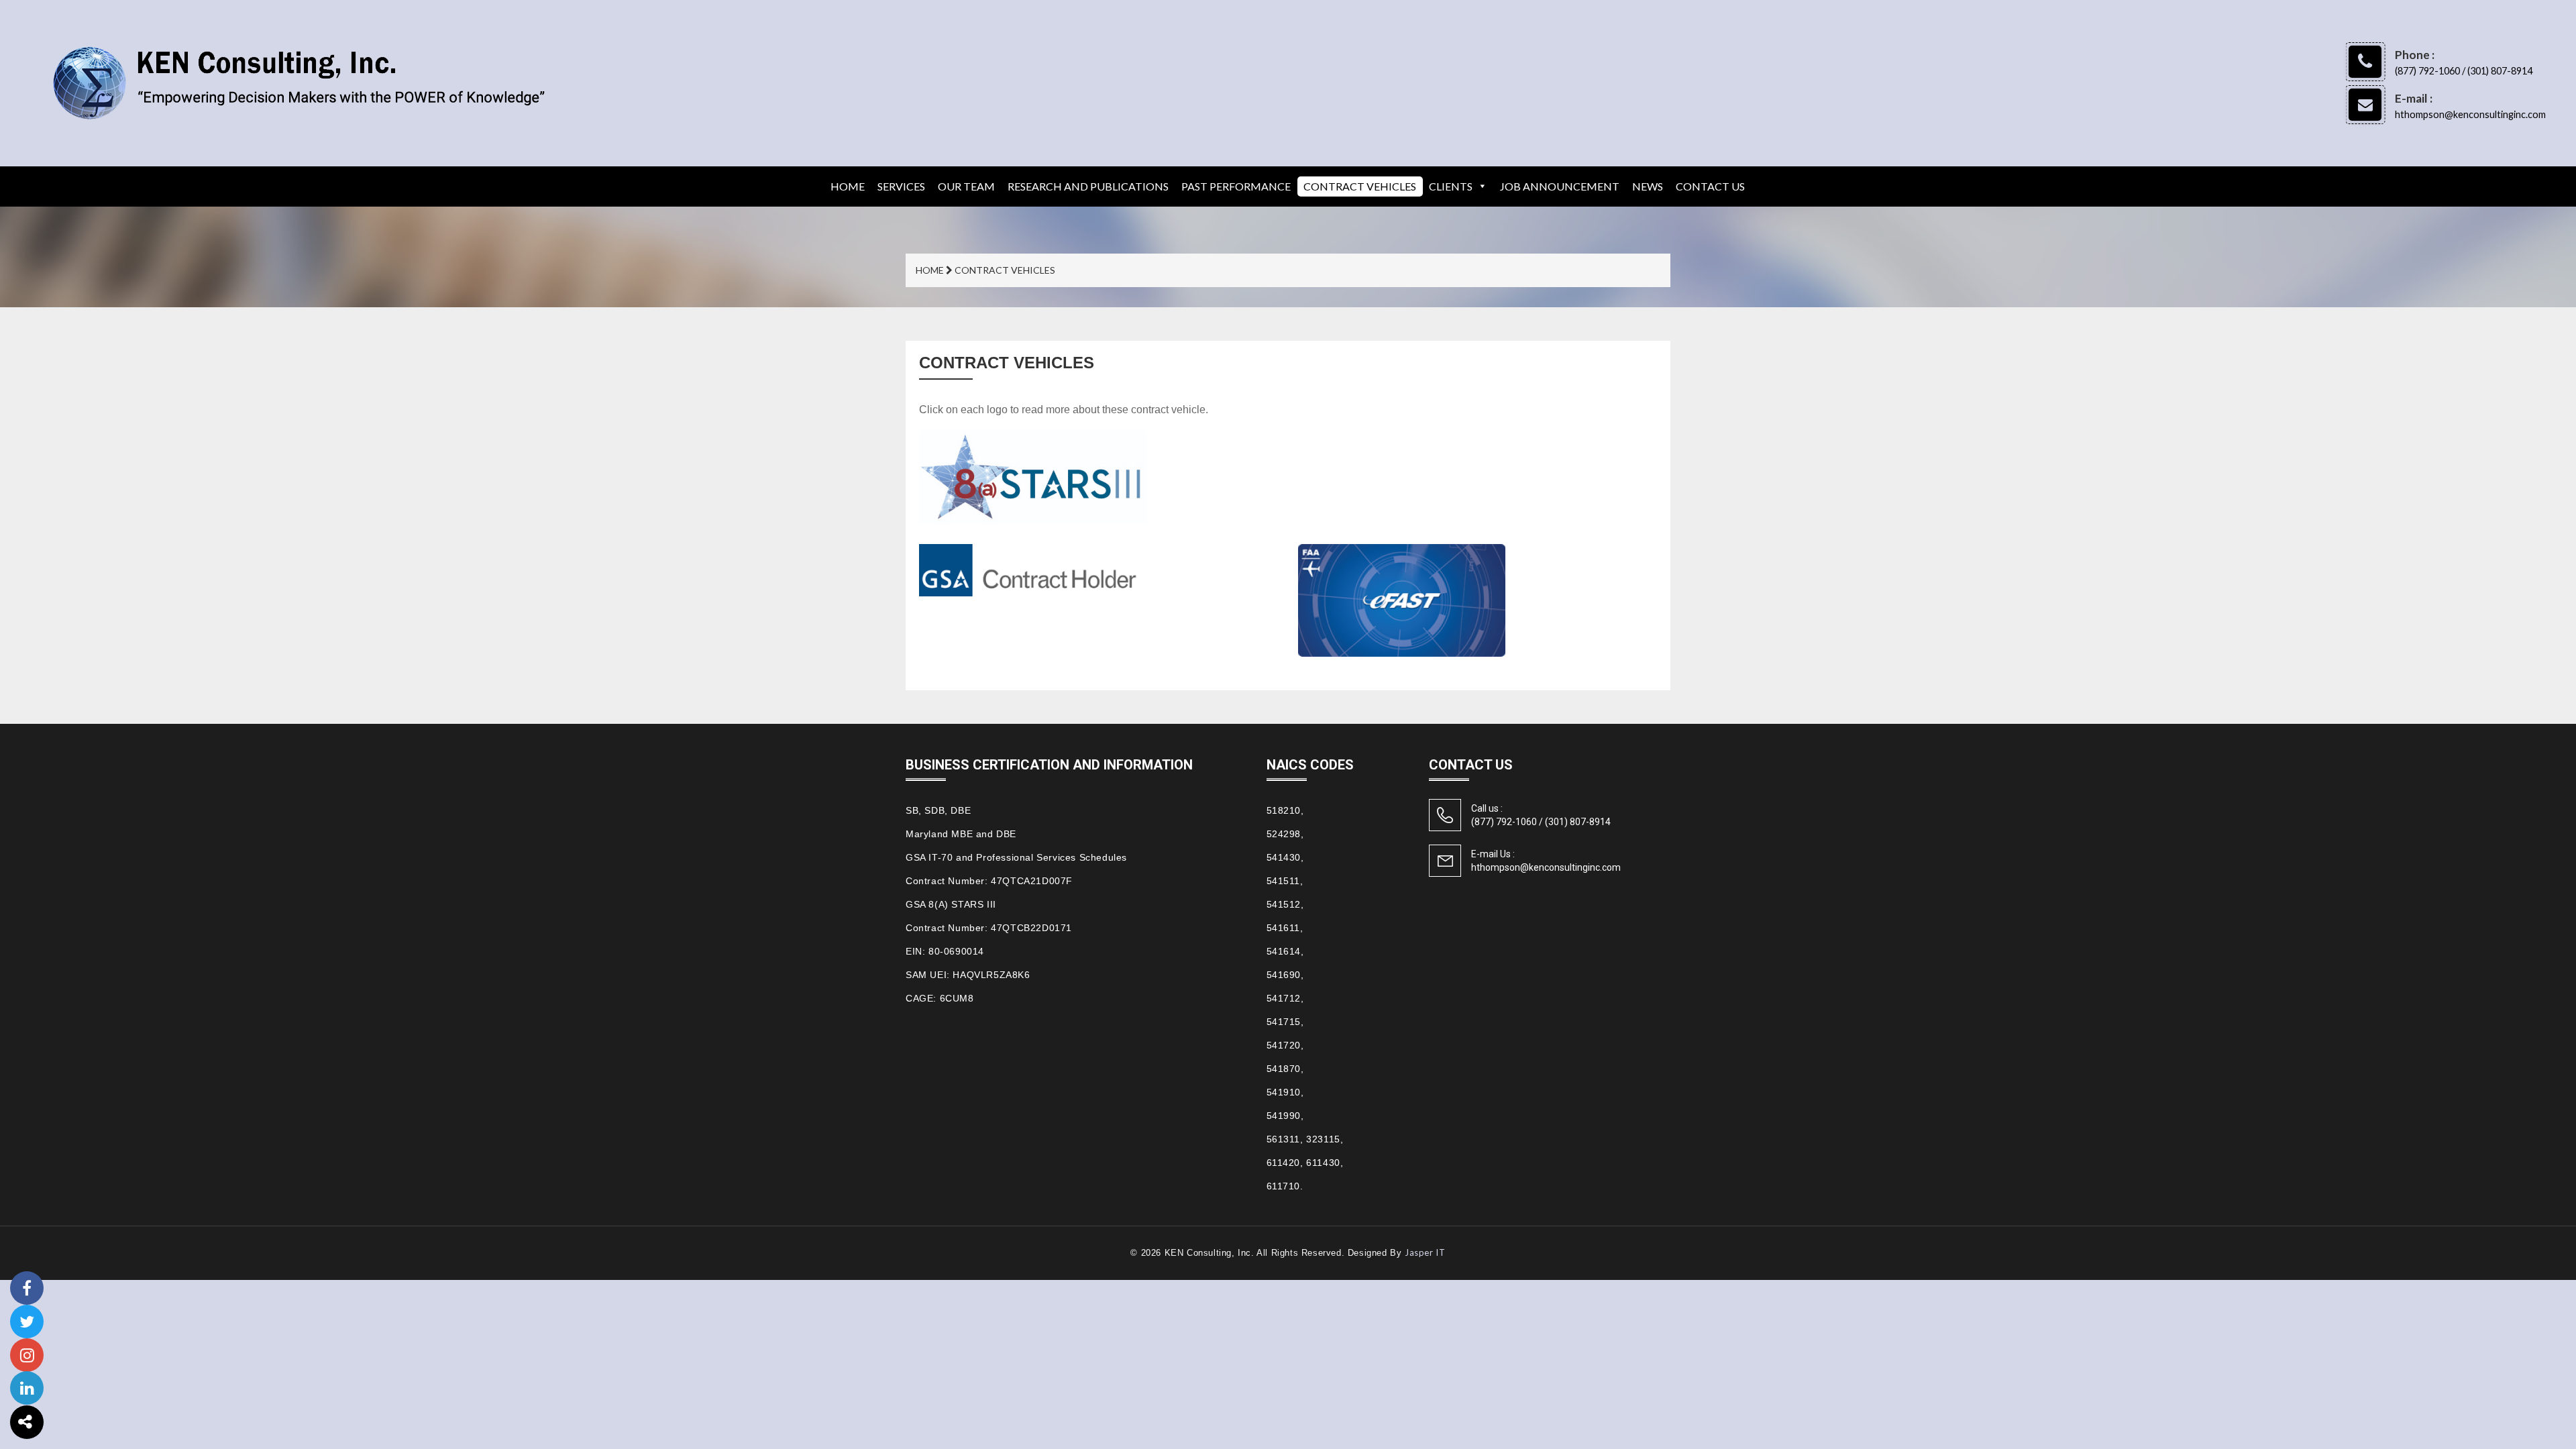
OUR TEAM (966, 186)
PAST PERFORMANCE (1236, 186)
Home (848, 186)
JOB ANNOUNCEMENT (1560, 186)
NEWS (1648, 186)
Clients (1451, 186)
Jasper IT (1425, 1252)
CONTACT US (1710, 186)
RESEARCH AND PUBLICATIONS (1088, 186)
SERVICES (901, 186)
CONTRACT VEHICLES (1360, 186)
